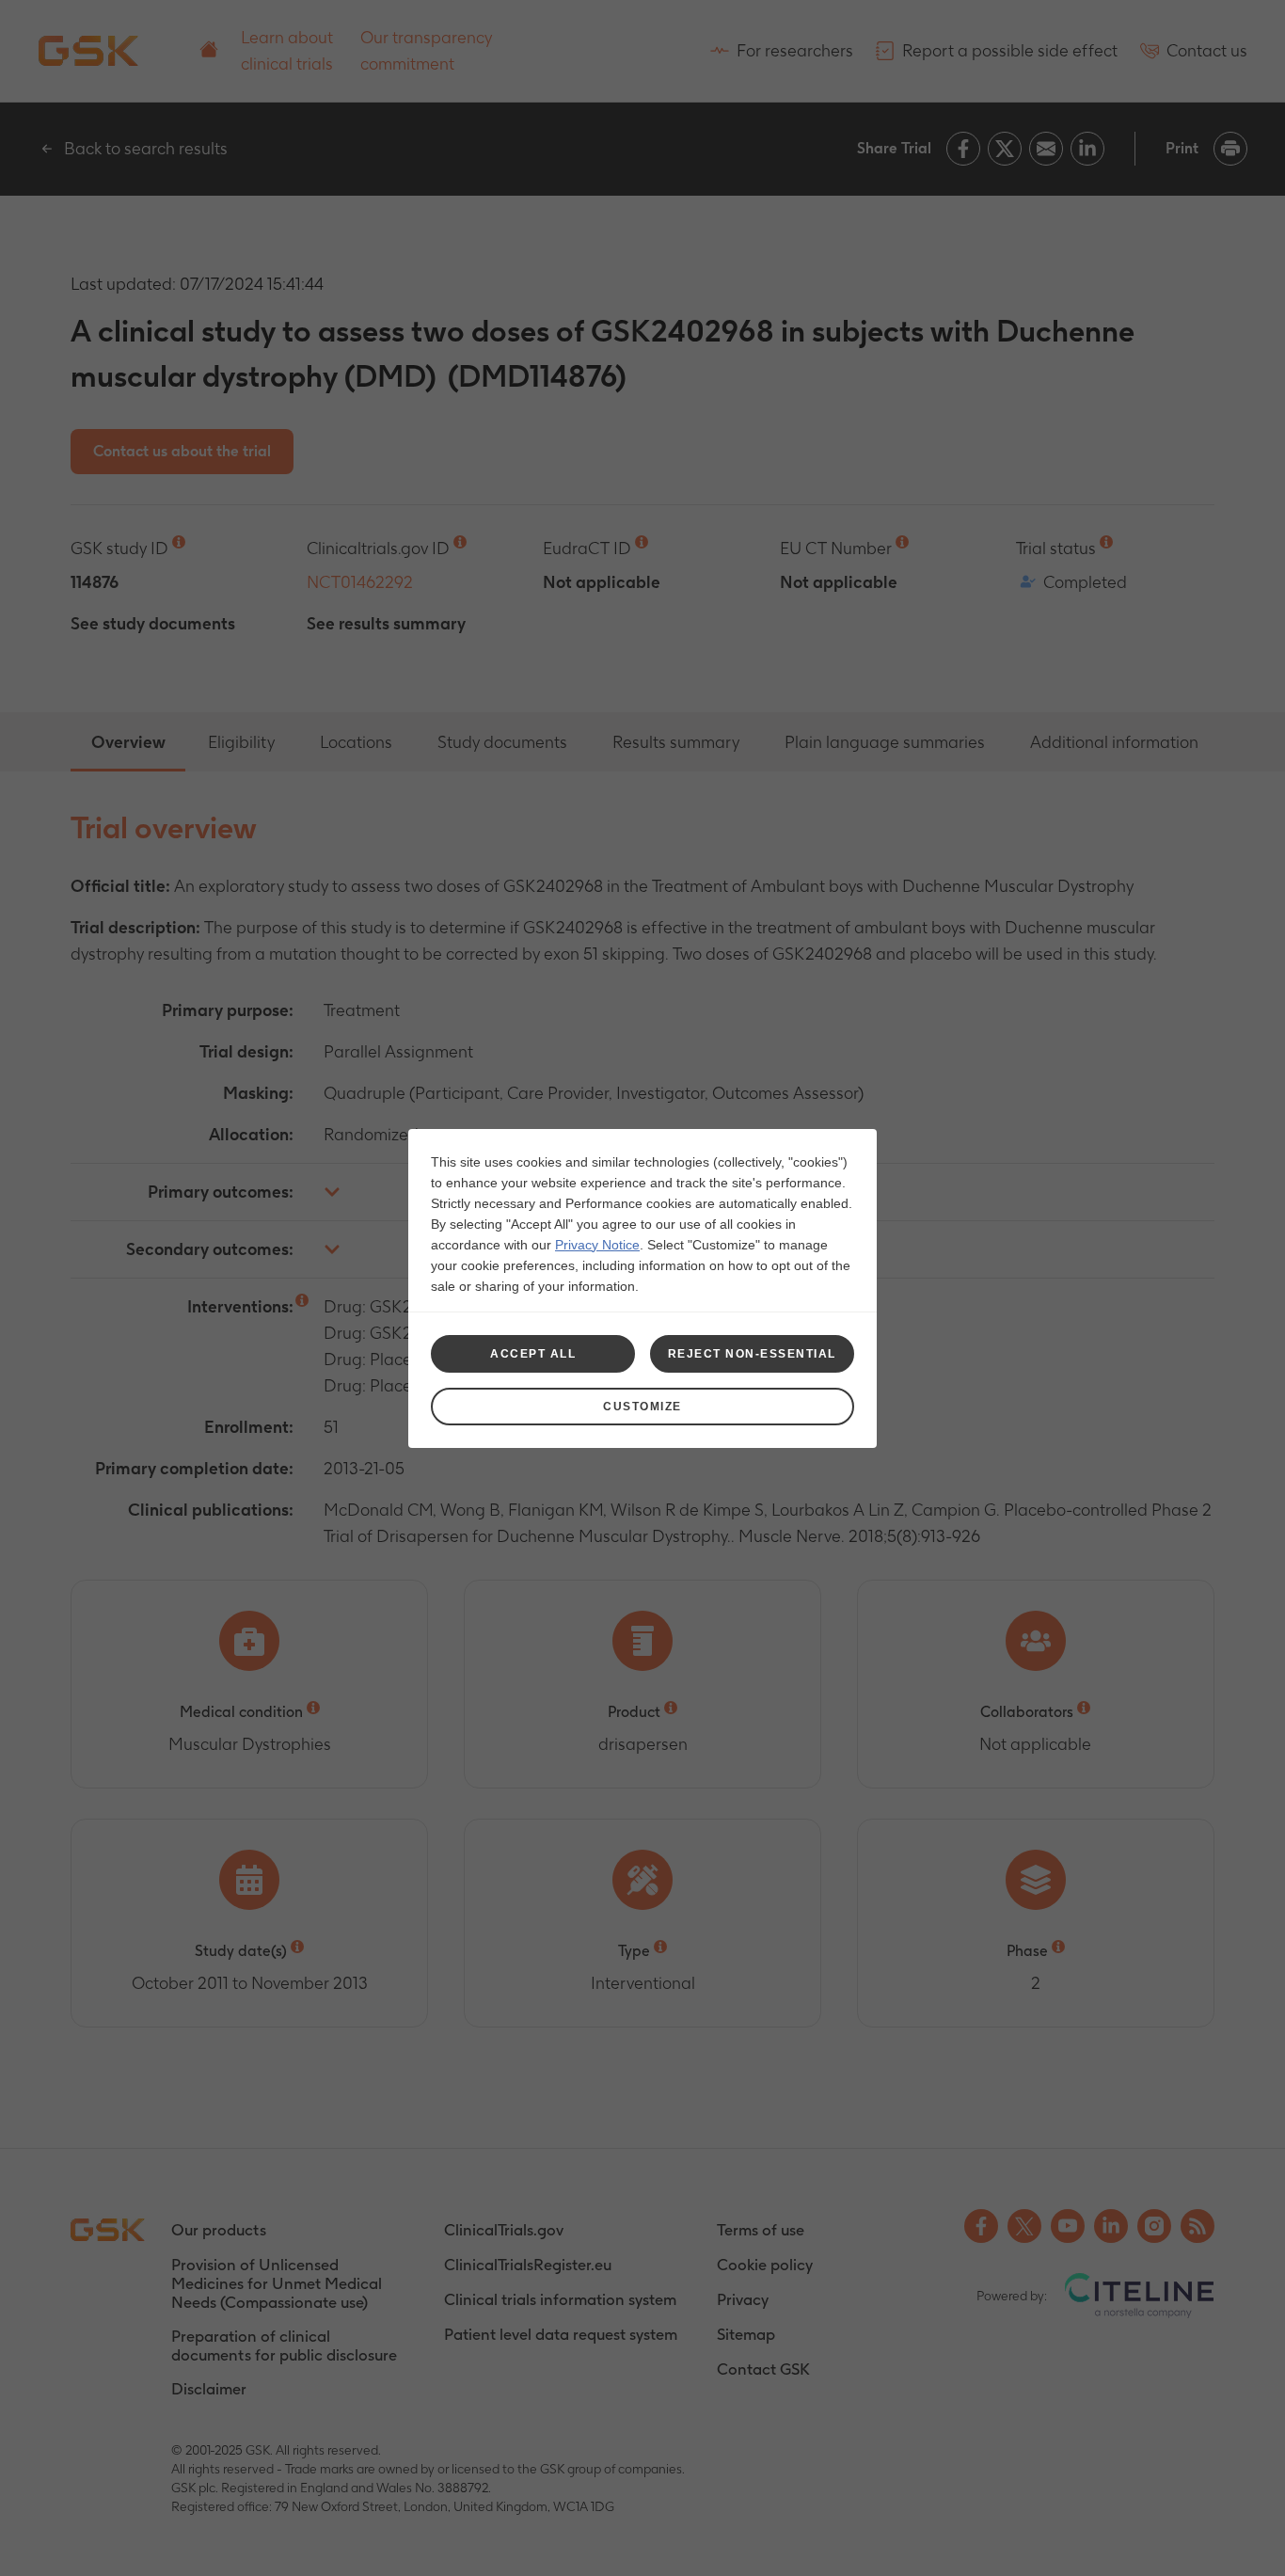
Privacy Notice (597, 1245)
